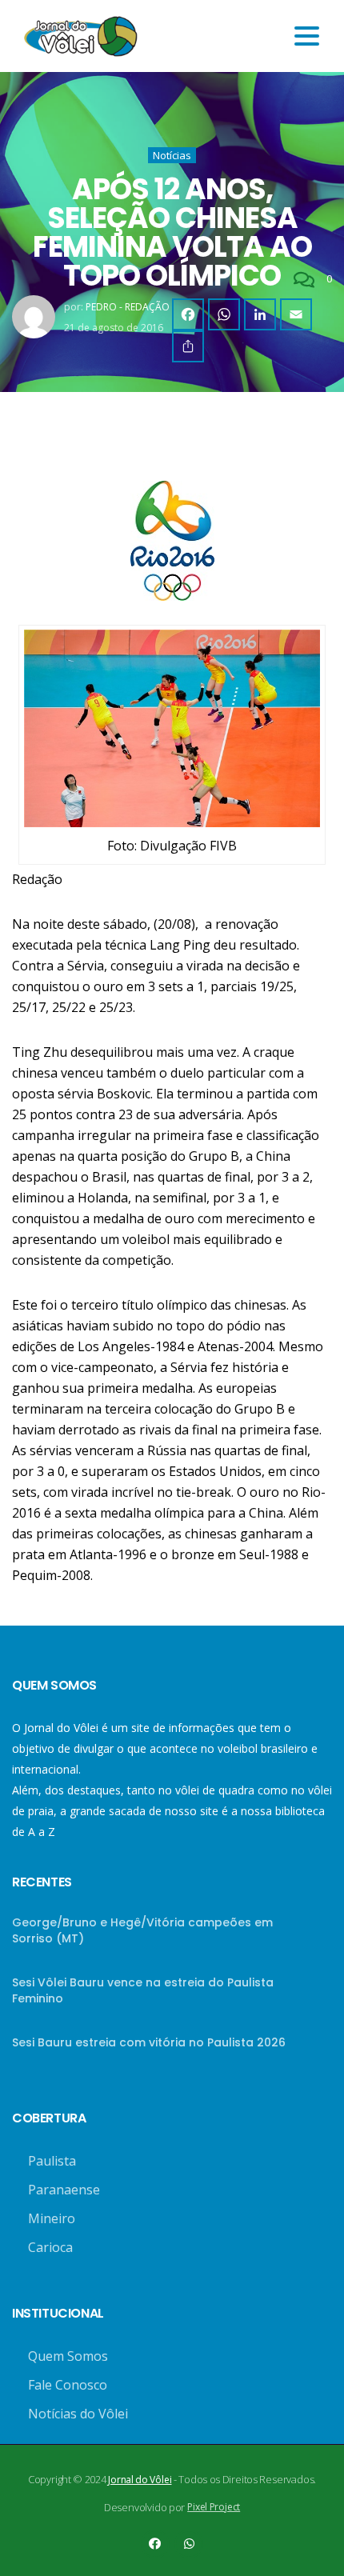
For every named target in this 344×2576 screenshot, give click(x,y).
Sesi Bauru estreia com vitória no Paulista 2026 (149, 2042)
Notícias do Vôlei (78, 2414)
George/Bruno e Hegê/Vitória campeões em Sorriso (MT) (142, 1930)
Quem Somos (68, 2356)
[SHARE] (188, 346)
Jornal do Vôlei (140, 2480)
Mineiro (52, 2218)
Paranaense (64, 2190)
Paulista (52, 2161)
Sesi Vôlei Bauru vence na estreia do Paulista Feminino (143, 1990)
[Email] (296, 314)
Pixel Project (214, 2507)
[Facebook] (188, 314)
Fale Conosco (68, 2385)
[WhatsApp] (224, 314)
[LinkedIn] (260, 314)
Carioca (50, 2247)
